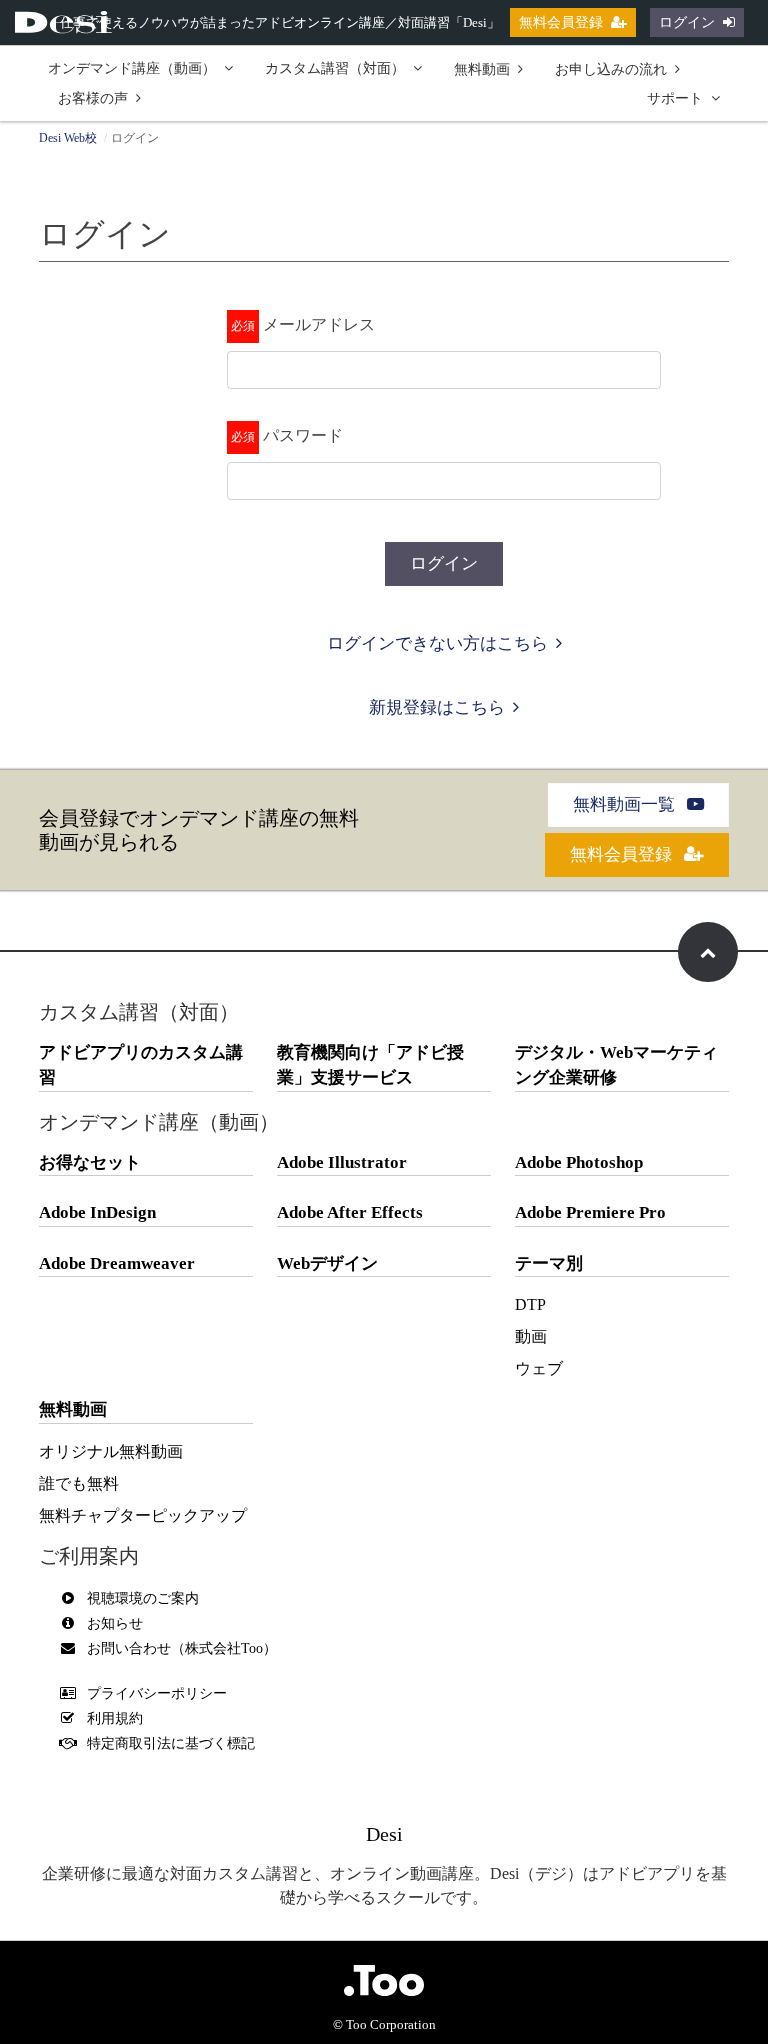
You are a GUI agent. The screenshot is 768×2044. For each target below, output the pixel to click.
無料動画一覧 (626, 804)
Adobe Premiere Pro (590, 1212)
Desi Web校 (68, 138)
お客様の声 (93, 98)
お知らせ (115, 1623)
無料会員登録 (561, 22)
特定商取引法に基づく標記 (171, 1743)
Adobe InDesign (97, 1212)
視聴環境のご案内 (143, 1598)
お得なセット (90, 1162)
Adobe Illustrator (342, 1162)
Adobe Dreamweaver (117, 1263)
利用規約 (115, 1718)
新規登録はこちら (437, 707)
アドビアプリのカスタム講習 (141, 1065)
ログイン (687, 22)
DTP (530, 1304)
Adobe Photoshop (579, 1162)
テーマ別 (549, 1263)
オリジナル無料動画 (111, 1451)
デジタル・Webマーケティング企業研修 (616, 1065)
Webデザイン (327, 1263)
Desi (384, 1834)
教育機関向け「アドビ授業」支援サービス (370, 1065)
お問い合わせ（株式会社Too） (182, 1648)
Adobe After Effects (350, 1212)
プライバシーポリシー (157, 1693)
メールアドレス (319, 324)
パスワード (303, 435)
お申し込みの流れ (611, 69)
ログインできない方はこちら (437, 643)
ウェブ (539, 1368)
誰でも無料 (79, 1483)
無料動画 (482, 69)
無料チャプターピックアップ (143, 1515)
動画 (531, 1336)
